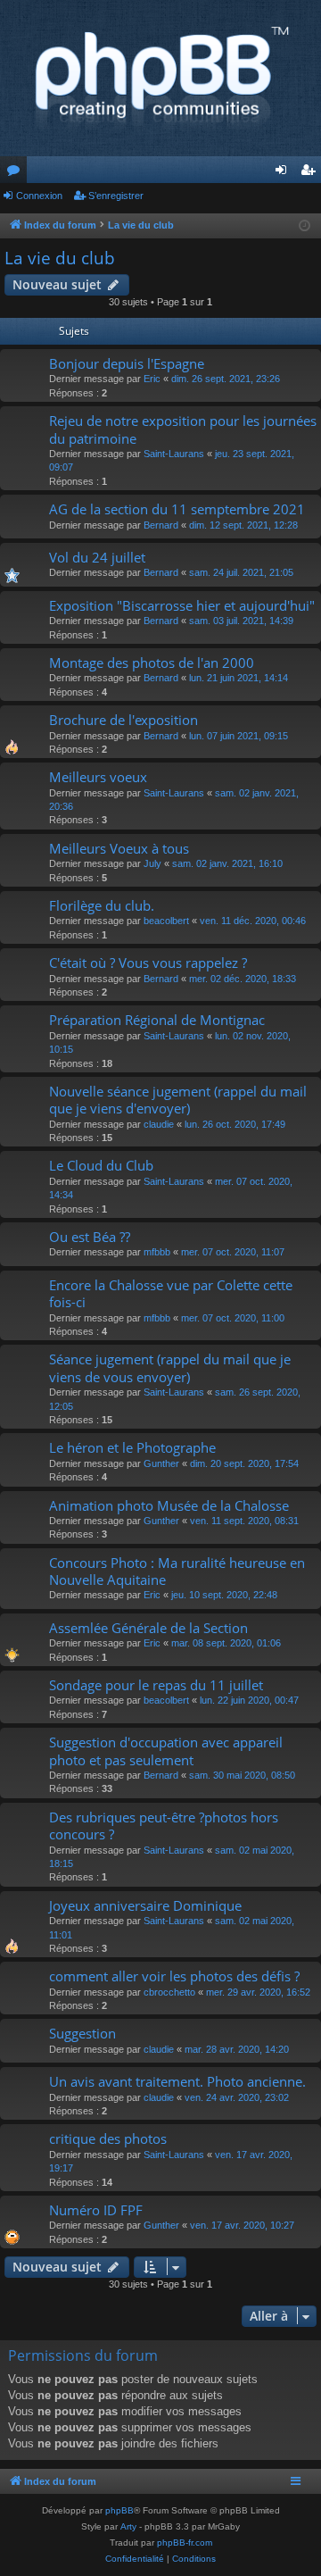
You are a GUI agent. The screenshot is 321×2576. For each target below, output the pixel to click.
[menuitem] (135, 2559)
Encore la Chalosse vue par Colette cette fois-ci (171, 1293)
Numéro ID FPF (96, 2210)
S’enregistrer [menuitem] (311, 173)
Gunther (161, 1463)
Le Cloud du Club (101, 1165)
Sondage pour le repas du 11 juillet (156, 1685)
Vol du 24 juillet (97, 557)
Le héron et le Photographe (132, 1447)
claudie (159, 1124)
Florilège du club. (102, 905)
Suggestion (82, 2033)
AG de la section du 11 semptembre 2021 (177, 509)
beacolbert (166, 921)
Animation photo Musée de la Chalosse (169, 1505)
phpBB (119, 2510)
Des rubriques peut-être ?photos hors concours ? (164, 1826)
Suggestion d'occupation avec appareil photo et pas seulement (166, 1751)
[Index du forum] (160, 78)
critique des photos (108, 2138)
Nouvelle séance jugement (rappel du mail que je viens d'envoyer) (178, 1100)
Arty (128, 2526)
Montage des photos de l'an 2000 (152, 663)
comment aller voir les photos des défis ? (174, 1976)
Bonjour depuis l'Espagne (127, 363)
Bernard (161, 525)
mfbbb (157, 1252)
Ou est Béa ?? (90, 1237)
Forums (17, 173)
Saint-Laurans (174, 454)
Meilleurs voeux (98, 777)
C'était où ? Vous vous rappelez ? (148, 963)
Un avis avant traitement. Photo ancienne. (177, 2081)
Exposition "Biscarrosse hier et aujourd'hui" (182, 605)
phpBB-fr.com (185, 2543)
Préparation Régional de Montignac (157, 1020)
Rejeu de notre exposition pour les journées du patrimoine (183, 429)
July (152, 863)
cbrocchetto (169, 1992)
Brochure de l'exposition (123, 720)
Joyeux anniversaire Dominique (145, 1905)
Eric (152, 379)
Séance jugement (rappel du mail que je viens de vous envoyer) (170, 1367)
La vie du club (60, 258)
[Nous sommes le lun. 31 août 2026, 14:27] (305, 226)
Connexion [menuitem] (284, 173)
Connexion (39, 196)
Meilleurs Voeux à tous (119, 848)
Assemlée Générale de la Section (148, 1628)
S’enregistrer (116, 196)
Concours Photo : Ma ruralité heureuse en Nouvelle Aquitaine (177, 1571)
